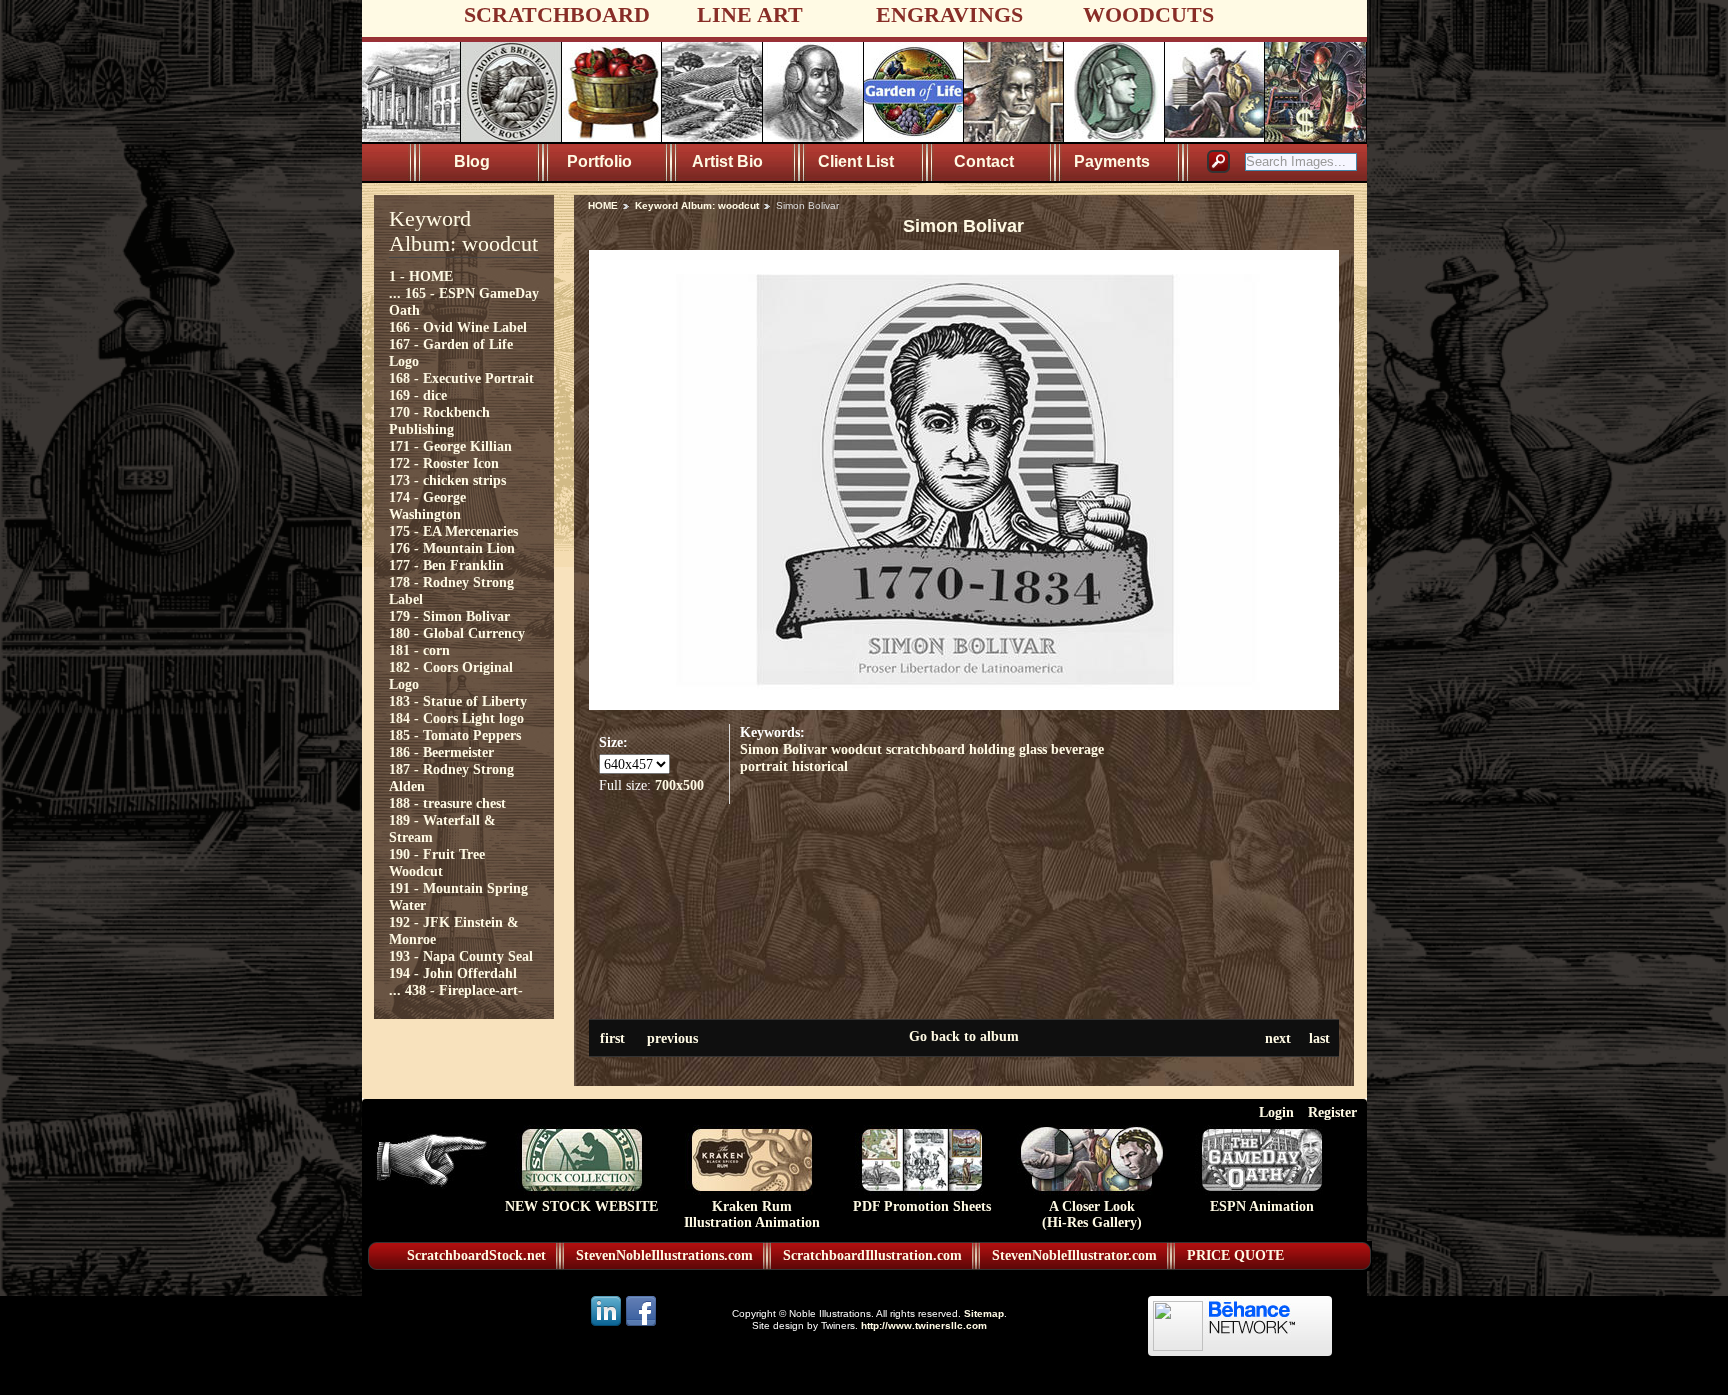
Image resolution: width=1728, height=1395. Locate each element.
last (1319, 1038)
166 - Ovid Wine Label (458, 327)
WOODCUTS (1148, 14)
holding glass (1008, 749)
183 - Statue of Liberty (458, 701)
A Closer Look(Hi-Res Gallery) (1092, 1214)
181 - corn (419, 650)
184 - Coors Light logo (456, 718)
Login (1276, 1112)
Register (1332, 1112)
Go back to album (964, 1036)
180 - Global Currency (457, 633)
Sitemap (984, 1313)
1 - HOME (421, 276)
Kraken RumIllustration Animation (752, 1214)
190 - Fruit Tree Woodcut (437, 862)
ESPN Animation (1262, 1206)
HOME (603, 205)
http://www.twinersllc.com (924, 1325)
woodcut (856, 749)
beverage (1077, 749)
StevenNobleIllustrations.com (664, 1255)
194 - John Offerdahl (453, 973)
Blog (472, 161)
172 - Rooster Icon (444, 463)
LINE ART (750, 14)
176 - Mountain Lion (452, 548)
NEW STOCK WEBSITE (581, 1206)
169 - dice (418, 395)
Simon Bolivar (783, 749)
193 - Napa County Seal (461, 956)
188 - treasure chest (447, 803)
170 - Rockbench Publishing (439, 420)
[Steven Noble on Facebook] (641, 1324)
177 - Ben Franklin (446, 565)
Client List (856, 161)
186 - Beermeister (441, 752)
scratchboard (925, 749)
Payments (1112, 161)
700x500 (679, 785)
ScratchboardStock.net (476, 1255)
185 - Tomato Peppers (455, 735)
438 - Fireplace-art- (464, 990)
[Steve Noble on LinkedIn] (607, 1324)
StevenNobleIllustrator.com (1074, 1255)
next (1278, 1038)
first (612, 1038)
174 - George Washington (427, 505)
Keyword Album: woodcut (697, 205)
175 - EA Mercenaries (453, 531)
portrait (764, 766)
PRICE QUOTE (1235, 1255)
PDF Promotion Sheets (922, 1206)
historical (820, 766)
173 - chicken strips (447, 480)
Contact (984, 161)
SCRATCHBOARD (557, 14)
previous (672, 1038)
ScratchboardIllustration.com (872, 1255)
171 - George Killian (450, 446)
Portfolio (599, 161)
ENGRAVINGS (949, 14)
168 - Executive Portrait (461, 378)
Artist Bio (727, 161)
